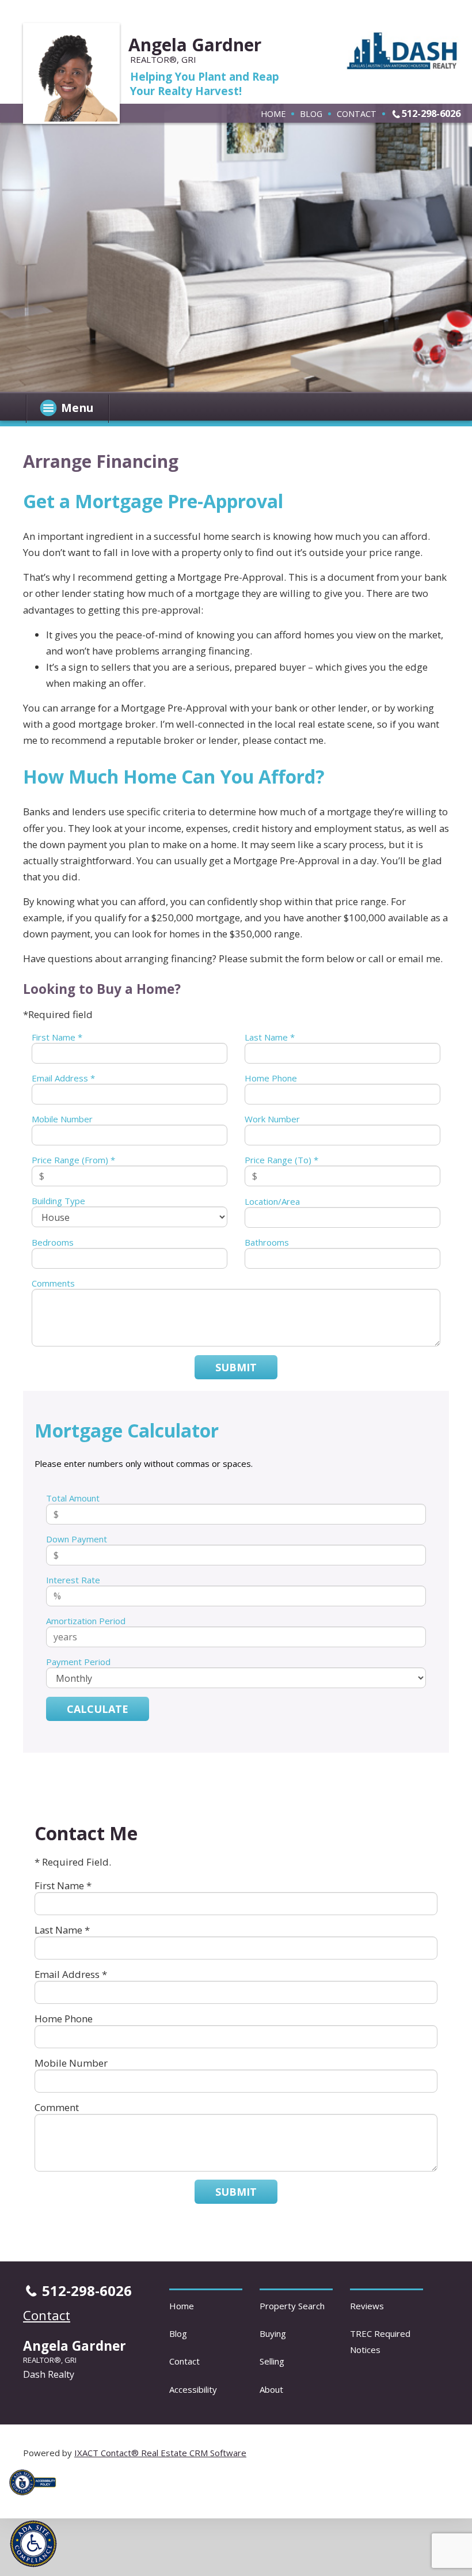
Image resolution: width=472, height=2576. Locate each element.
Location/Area (272, 1201)
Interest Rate (73, 1580)
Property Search (292, 2306)
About (271, 2389)
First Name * (57, 1037)
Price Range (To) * (281, 1160)
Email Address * (63, 1078)
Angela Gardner (195, 45)
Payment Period (78, 1662)
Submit (236, 1367)
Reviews (367, 2306)
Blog (311, 114)
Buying (273, 2333)
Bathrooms (267, 1242)
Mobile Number (62, 1119)
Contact (357, 114)
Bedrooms (53, 1242)
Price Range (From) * (73, 1160)
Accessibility (193, 2389)
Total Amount (73, 1498)
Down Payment (77, 1539)
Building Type (58, 1201)
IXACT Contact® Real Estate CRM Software (160, 2453)
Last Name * (270, 1037)
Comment (57, 2107)
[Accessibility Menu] (33, 2544)
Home (273, 114)
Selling (272, 2361)
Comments (53, 1283)
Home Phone (271, 1078)
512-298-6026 (431, 113)
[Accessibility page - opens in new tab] (37, 2498)
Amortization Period (86, 1621)
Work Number (272, 1119)
